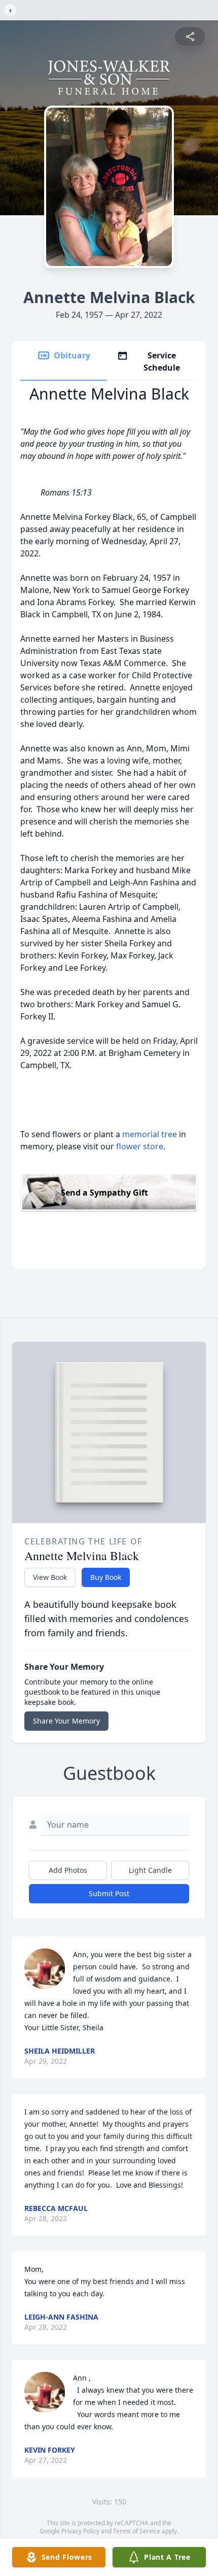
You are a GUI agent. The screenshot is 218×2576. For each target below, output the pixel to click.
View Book (50, 1577)
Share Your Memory (66, 1721)
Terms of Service (137, 2531)
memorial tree (150, 1134)
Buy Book (106, 1577)
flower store (140, 1146)
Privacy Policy (80, 2531)
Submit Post (109, 1893)
